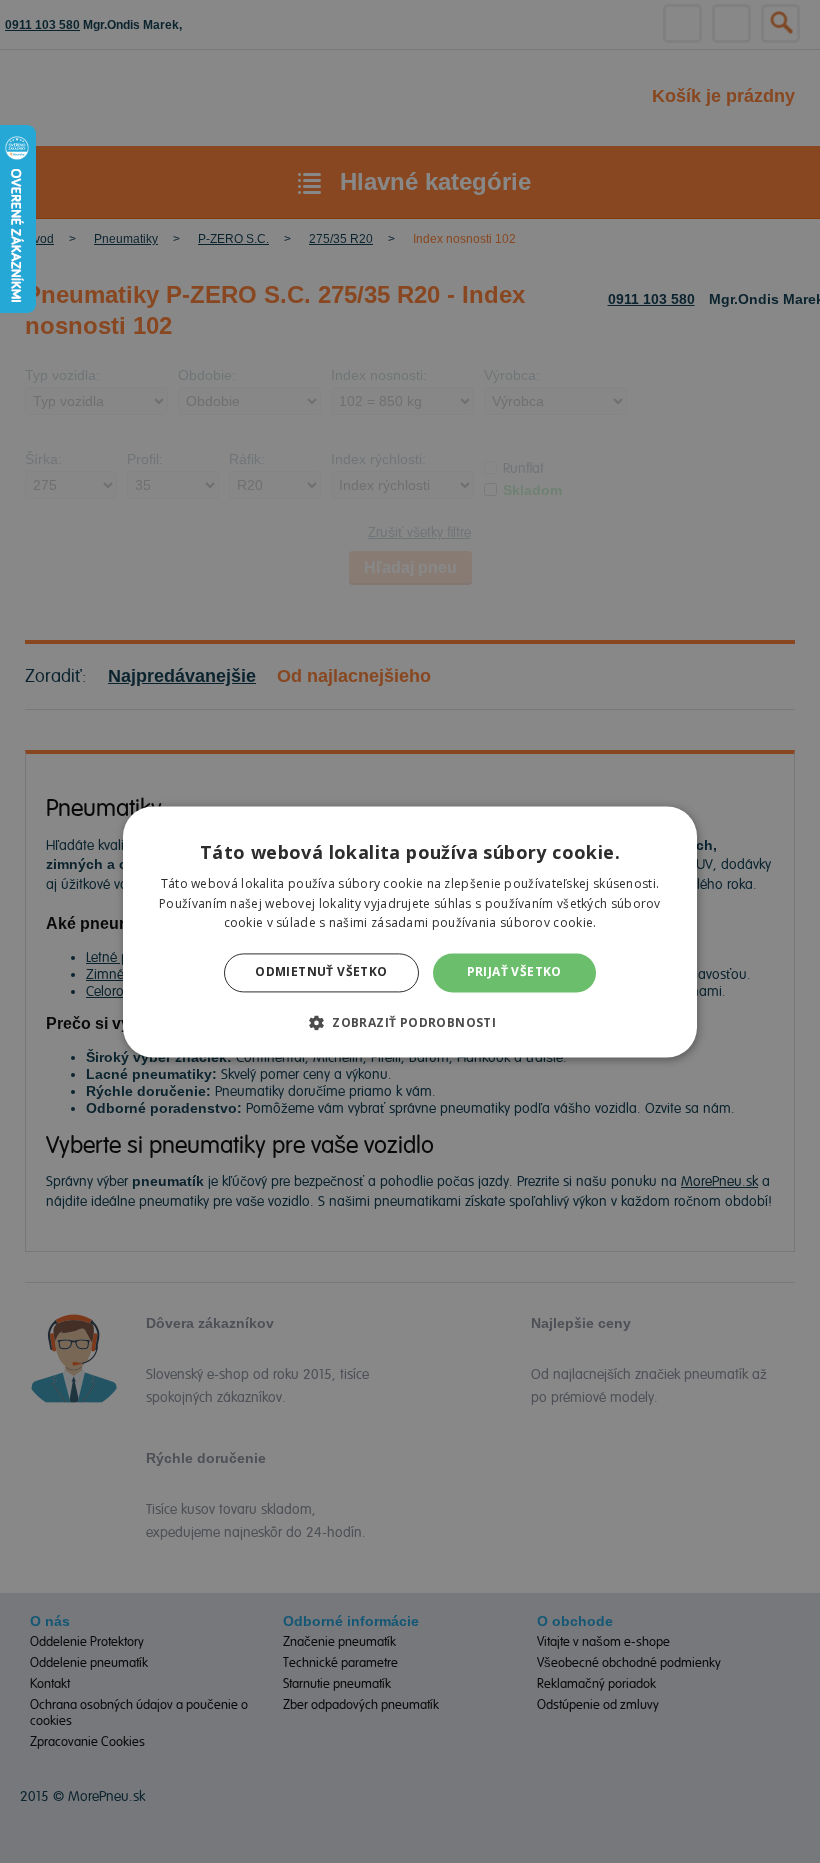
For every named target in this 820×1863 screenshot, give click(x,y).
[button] (410, 1022)
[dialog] (410, 931)
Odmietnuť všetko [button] (321, 972)
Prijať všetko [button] (514, 972)
